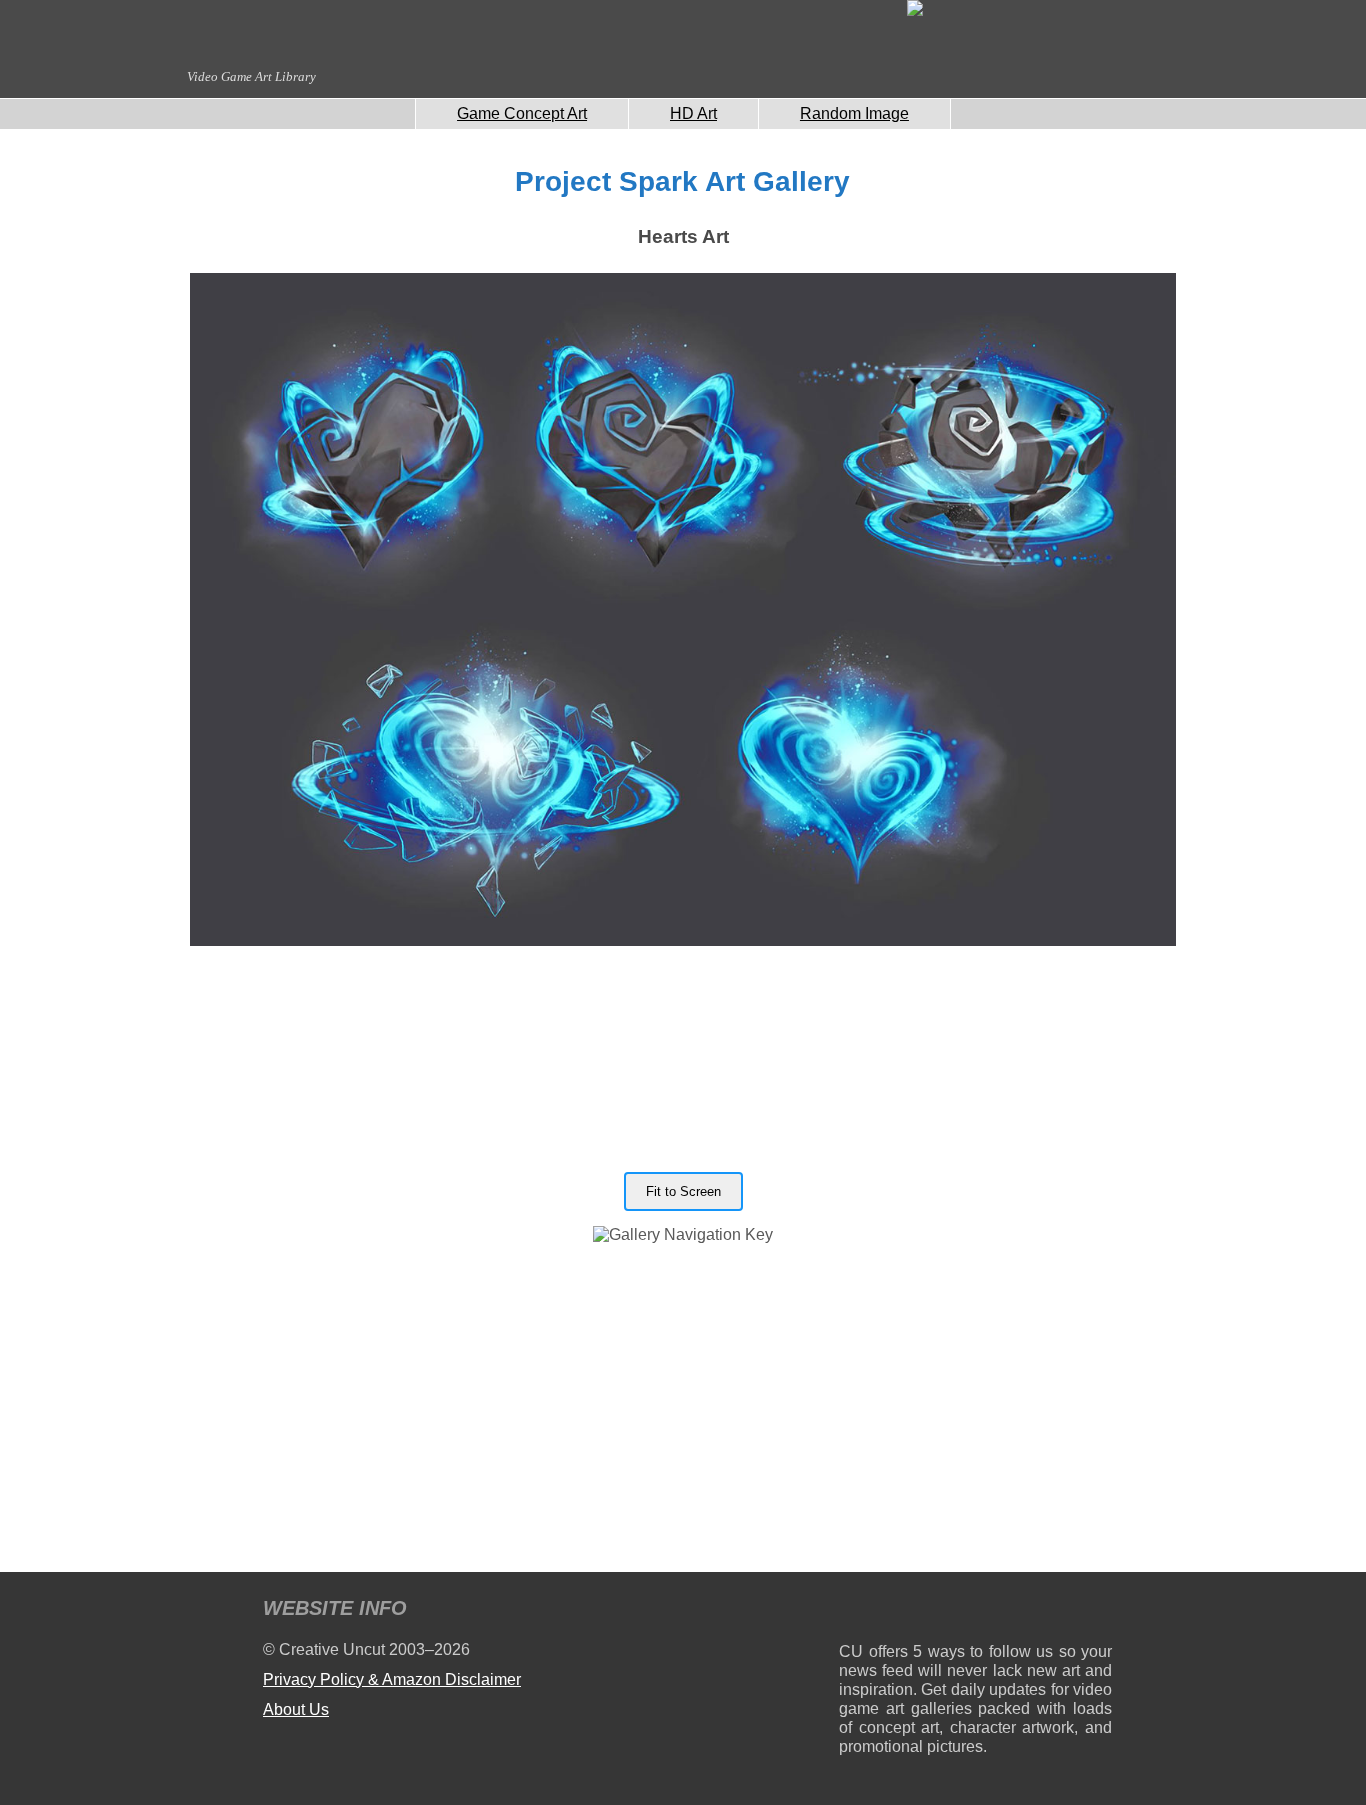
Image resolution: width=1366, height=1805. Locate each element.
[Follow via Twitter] (1036, 1611)
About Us (296, 1709)
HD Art (693, 113)
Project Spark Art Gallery (682, 181)
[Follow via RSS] (853, 1611)
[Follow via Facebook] (975, 1611)
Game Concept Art (522, 113)
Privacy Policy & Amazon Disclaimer (392, 1679)
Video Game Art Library (251, 76)
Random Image (854, 113)
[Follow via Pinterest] (1097, 1611)
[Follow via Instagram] (914, 1611)
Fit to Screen (683, 1191)
